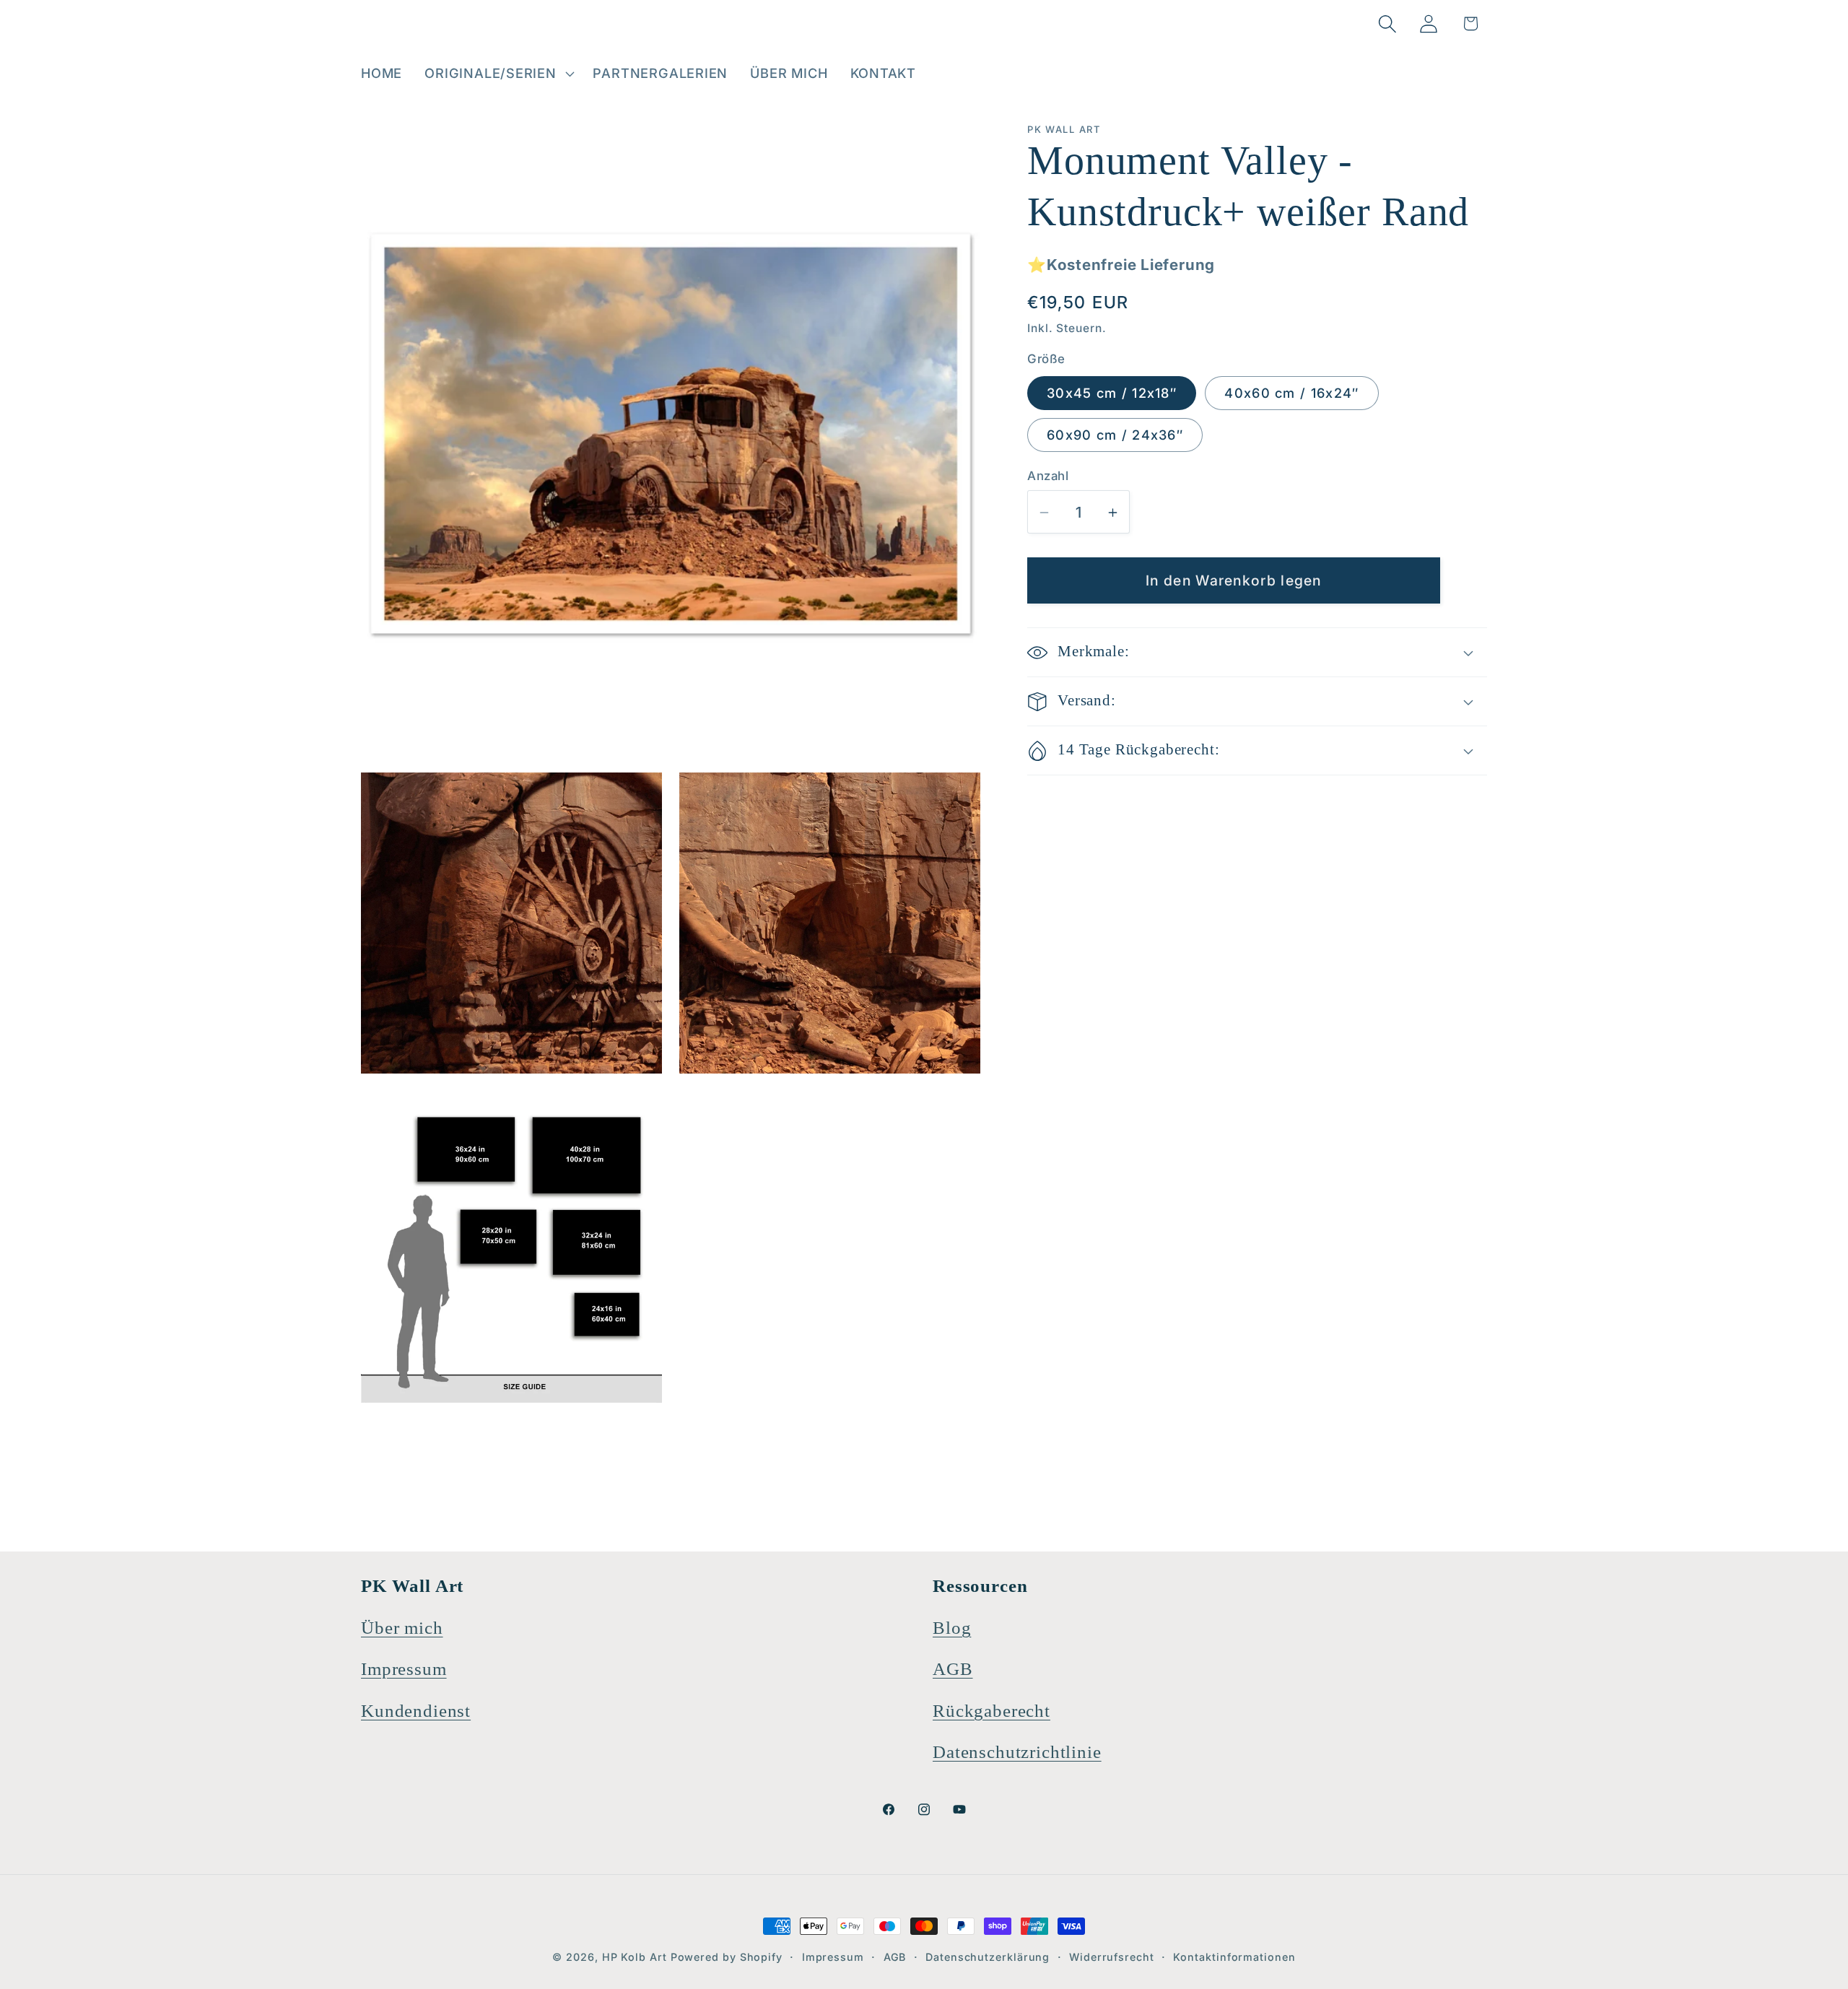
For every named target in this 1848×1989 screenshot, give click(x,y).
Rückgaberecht (991, 1711)
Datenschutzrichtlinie (1017, 1752)
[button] (498, 74)
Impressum (404, 1669)
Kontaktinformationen (1234, 1957)
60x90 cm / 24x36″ (1115, 435)
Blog (952, 1628)
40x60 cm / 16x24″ (1291, 393)
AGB (953, 1669)
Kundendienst (416, 1711)
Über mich (402, 1628)
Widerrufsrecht (1112, 1957)
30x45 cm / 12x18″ (1112, 393)
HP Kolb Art (635, 1957)
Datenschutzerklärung (988, 1957)
